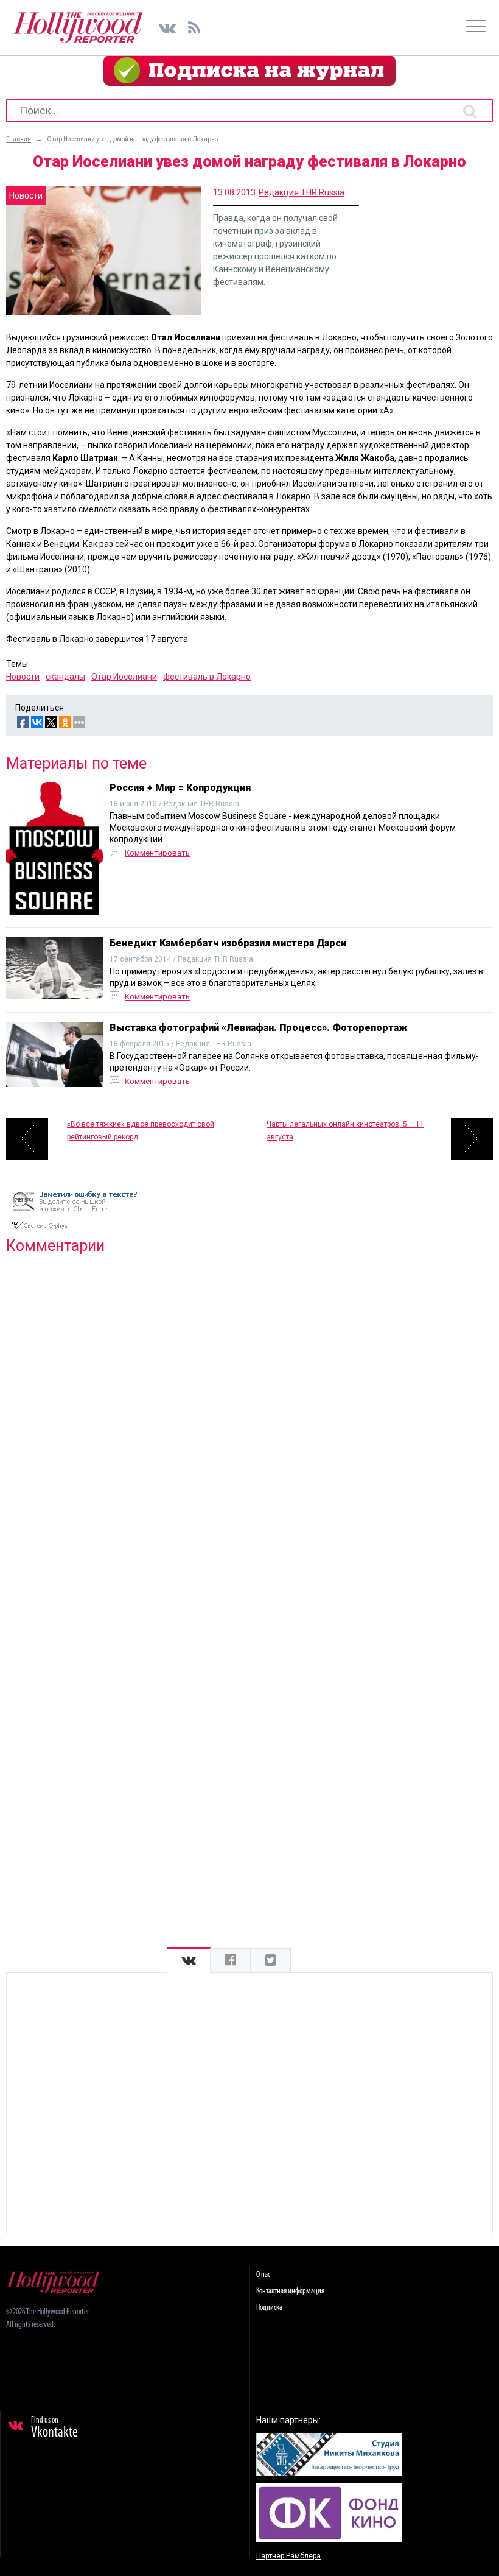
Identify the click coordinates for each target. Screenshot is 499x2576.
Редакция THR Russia (302, 192)
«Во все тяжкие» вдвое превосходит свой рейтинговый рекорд (141, 1131)
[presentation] (189, 1961)
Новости (23, 677)
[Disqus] (249, 1420)
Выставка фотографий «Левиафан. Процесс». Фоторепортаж (259, 1028)
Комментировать (157, 853)
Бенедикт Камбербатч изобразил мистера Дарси (228, 943)
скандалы (65, 677)
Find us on (54, 2428)
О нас (263, 2275)
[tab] (189, 1961)
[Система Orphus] (79, 1230)
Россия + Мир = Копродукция (180, 788)
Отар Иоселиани (124, 677)
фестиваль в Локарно (207, 677)
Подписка (269, 2308)
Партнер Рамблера (288, 2556)
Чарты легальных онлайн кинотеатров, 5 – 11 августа (345, 1131)
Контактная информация (290, 2291)
